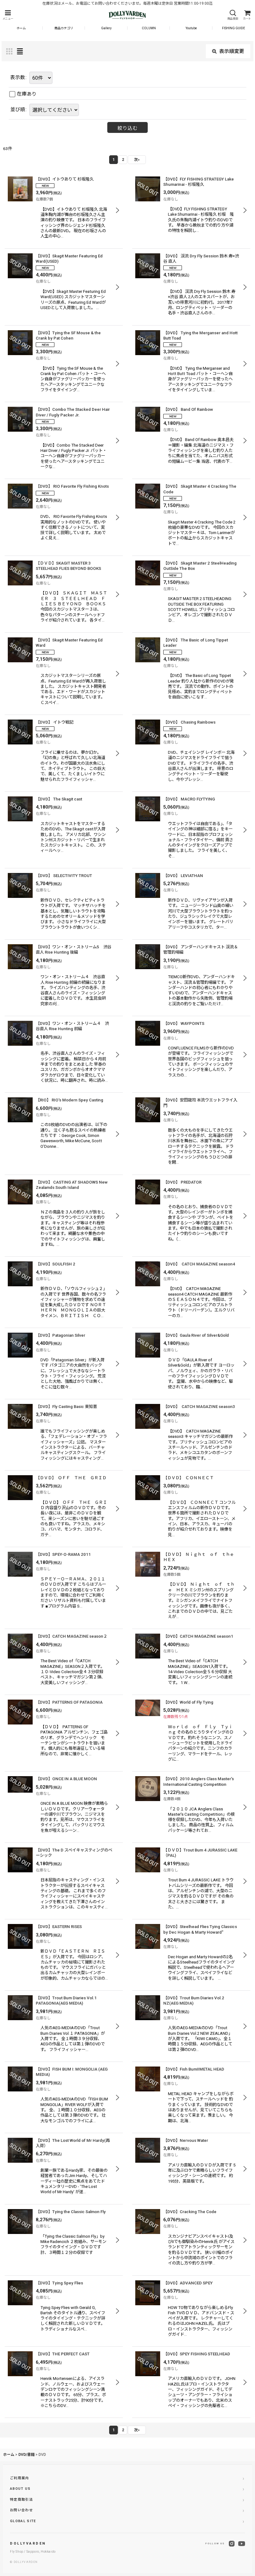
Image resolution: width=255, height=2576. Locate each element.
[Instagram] (232, 2544)
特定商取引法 (21, 2500)
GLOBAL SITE (23, 2521)
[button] (8, 15)
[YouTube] (242, 2544)
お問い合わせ (21, 2510)
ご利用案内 (20, 2478)
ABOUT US (20, 2489)
